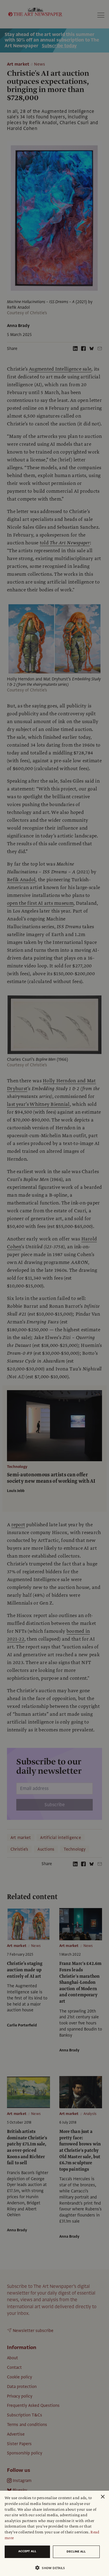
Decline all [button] (76, 2551)
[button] (52, 2568)
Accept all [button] (27, 2551)
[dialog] (54, 2533)
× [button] (102, 2497)
